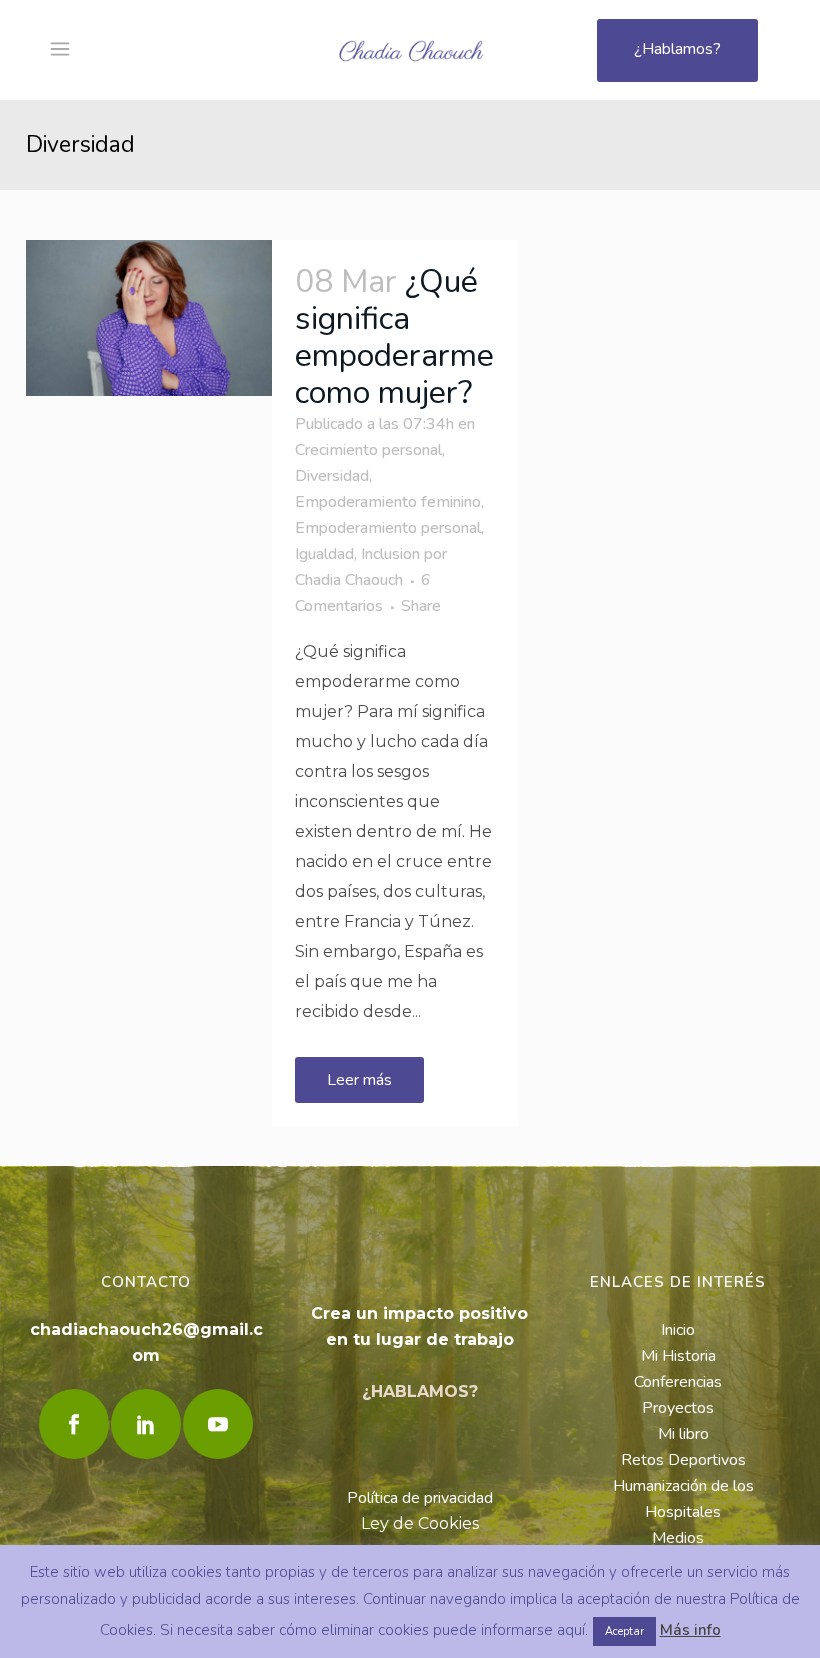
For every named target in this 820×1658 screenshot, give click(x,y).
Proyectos (678, 1408)
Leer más (359, 1080)
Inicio (678, 1330)
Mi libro (683, 1434)
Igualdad (324, 554)
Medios (678, 1538)
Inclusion (390, 554)
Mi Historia (678, 1356)
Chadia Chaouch (349, 580)
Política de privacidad (420, 1498)
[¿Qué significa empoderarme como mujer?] (149, 318)
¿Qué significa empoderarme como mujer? (394, 337)
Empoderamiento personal (388, 528)
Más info (690, 1630)
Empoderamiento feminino (388, 502)
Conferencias (678, 1382)
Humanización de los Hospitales (683, 1499)
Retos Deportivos (683, 1460)
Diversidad (332, 476)
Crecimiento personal (368, 450)
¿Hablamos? (677, 49)
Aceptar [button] (624, 1631)
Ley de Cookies (420, 1523)
